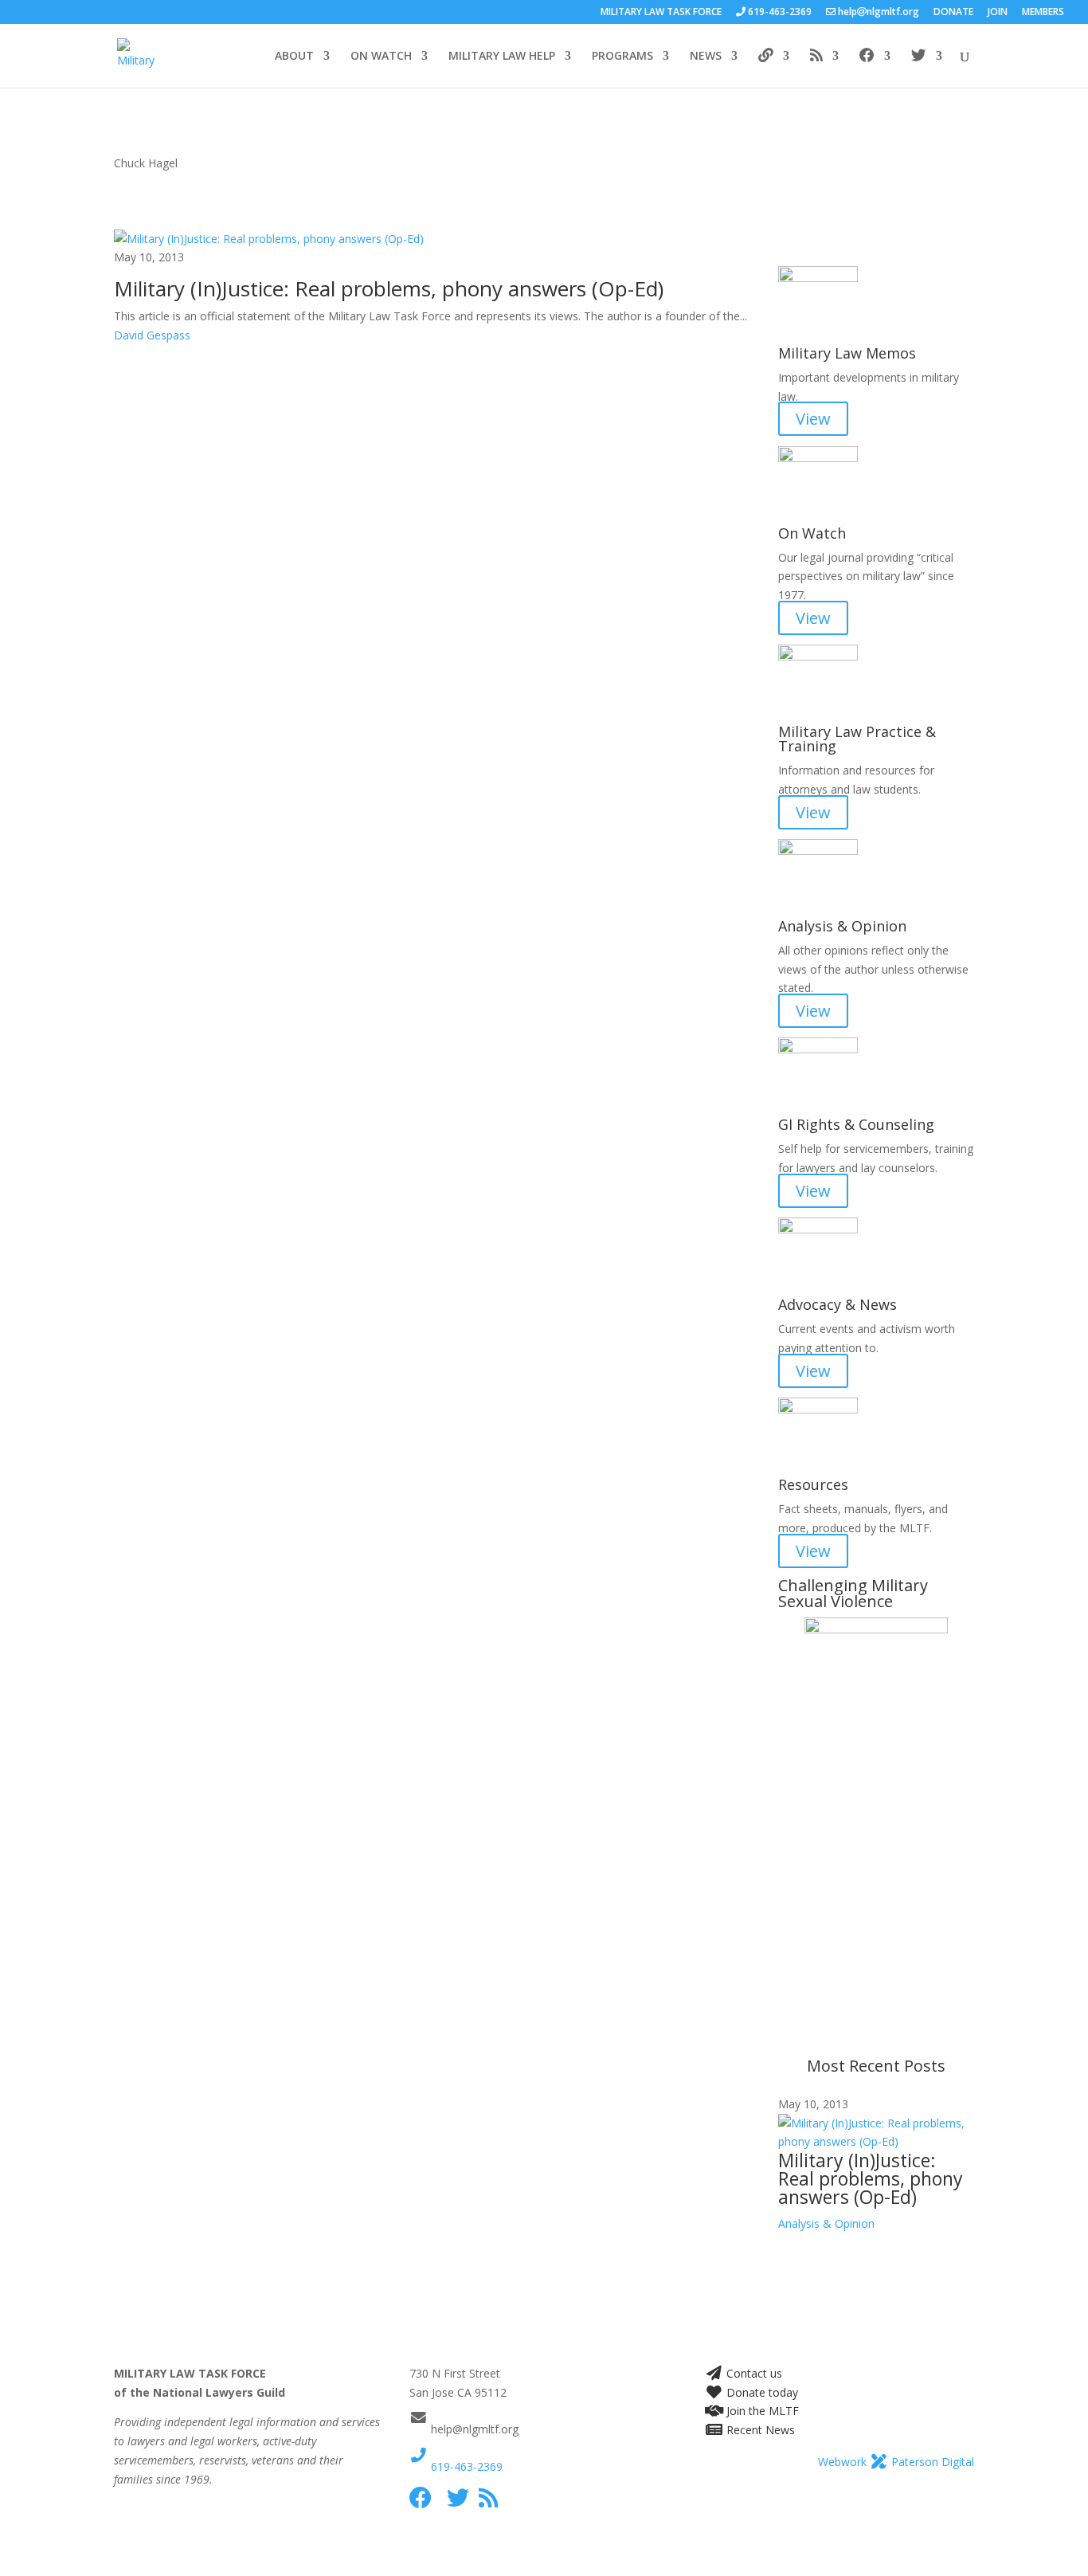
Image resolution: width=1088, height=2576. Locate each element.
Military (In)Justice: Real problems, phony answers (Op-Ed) (389, 288)
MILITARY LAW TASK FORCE (661, 13)
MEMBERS (1043, 13)
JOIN (998, 13)
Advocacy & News (838, 1304)
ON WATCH (381, 57)
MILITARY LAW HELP (502, 57)
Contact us (753, 2373)
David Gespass (152, 335)
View (813, 419)
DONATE (953, 13)
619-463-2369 (465, 2466)
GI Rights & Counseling (856, 1124)
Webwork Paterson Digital (896, 2462)
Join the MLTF (761, 2411)
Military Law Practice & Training (857, 739)
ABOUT (294, 57)
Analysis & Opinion (842, 926)
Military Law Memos (847, 353)
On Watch (812, 533)
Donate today (761, 2392)
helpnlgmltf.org (877, 13)
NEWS (706, 57)
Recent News (759, 2430)
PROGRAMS (622, 57)
